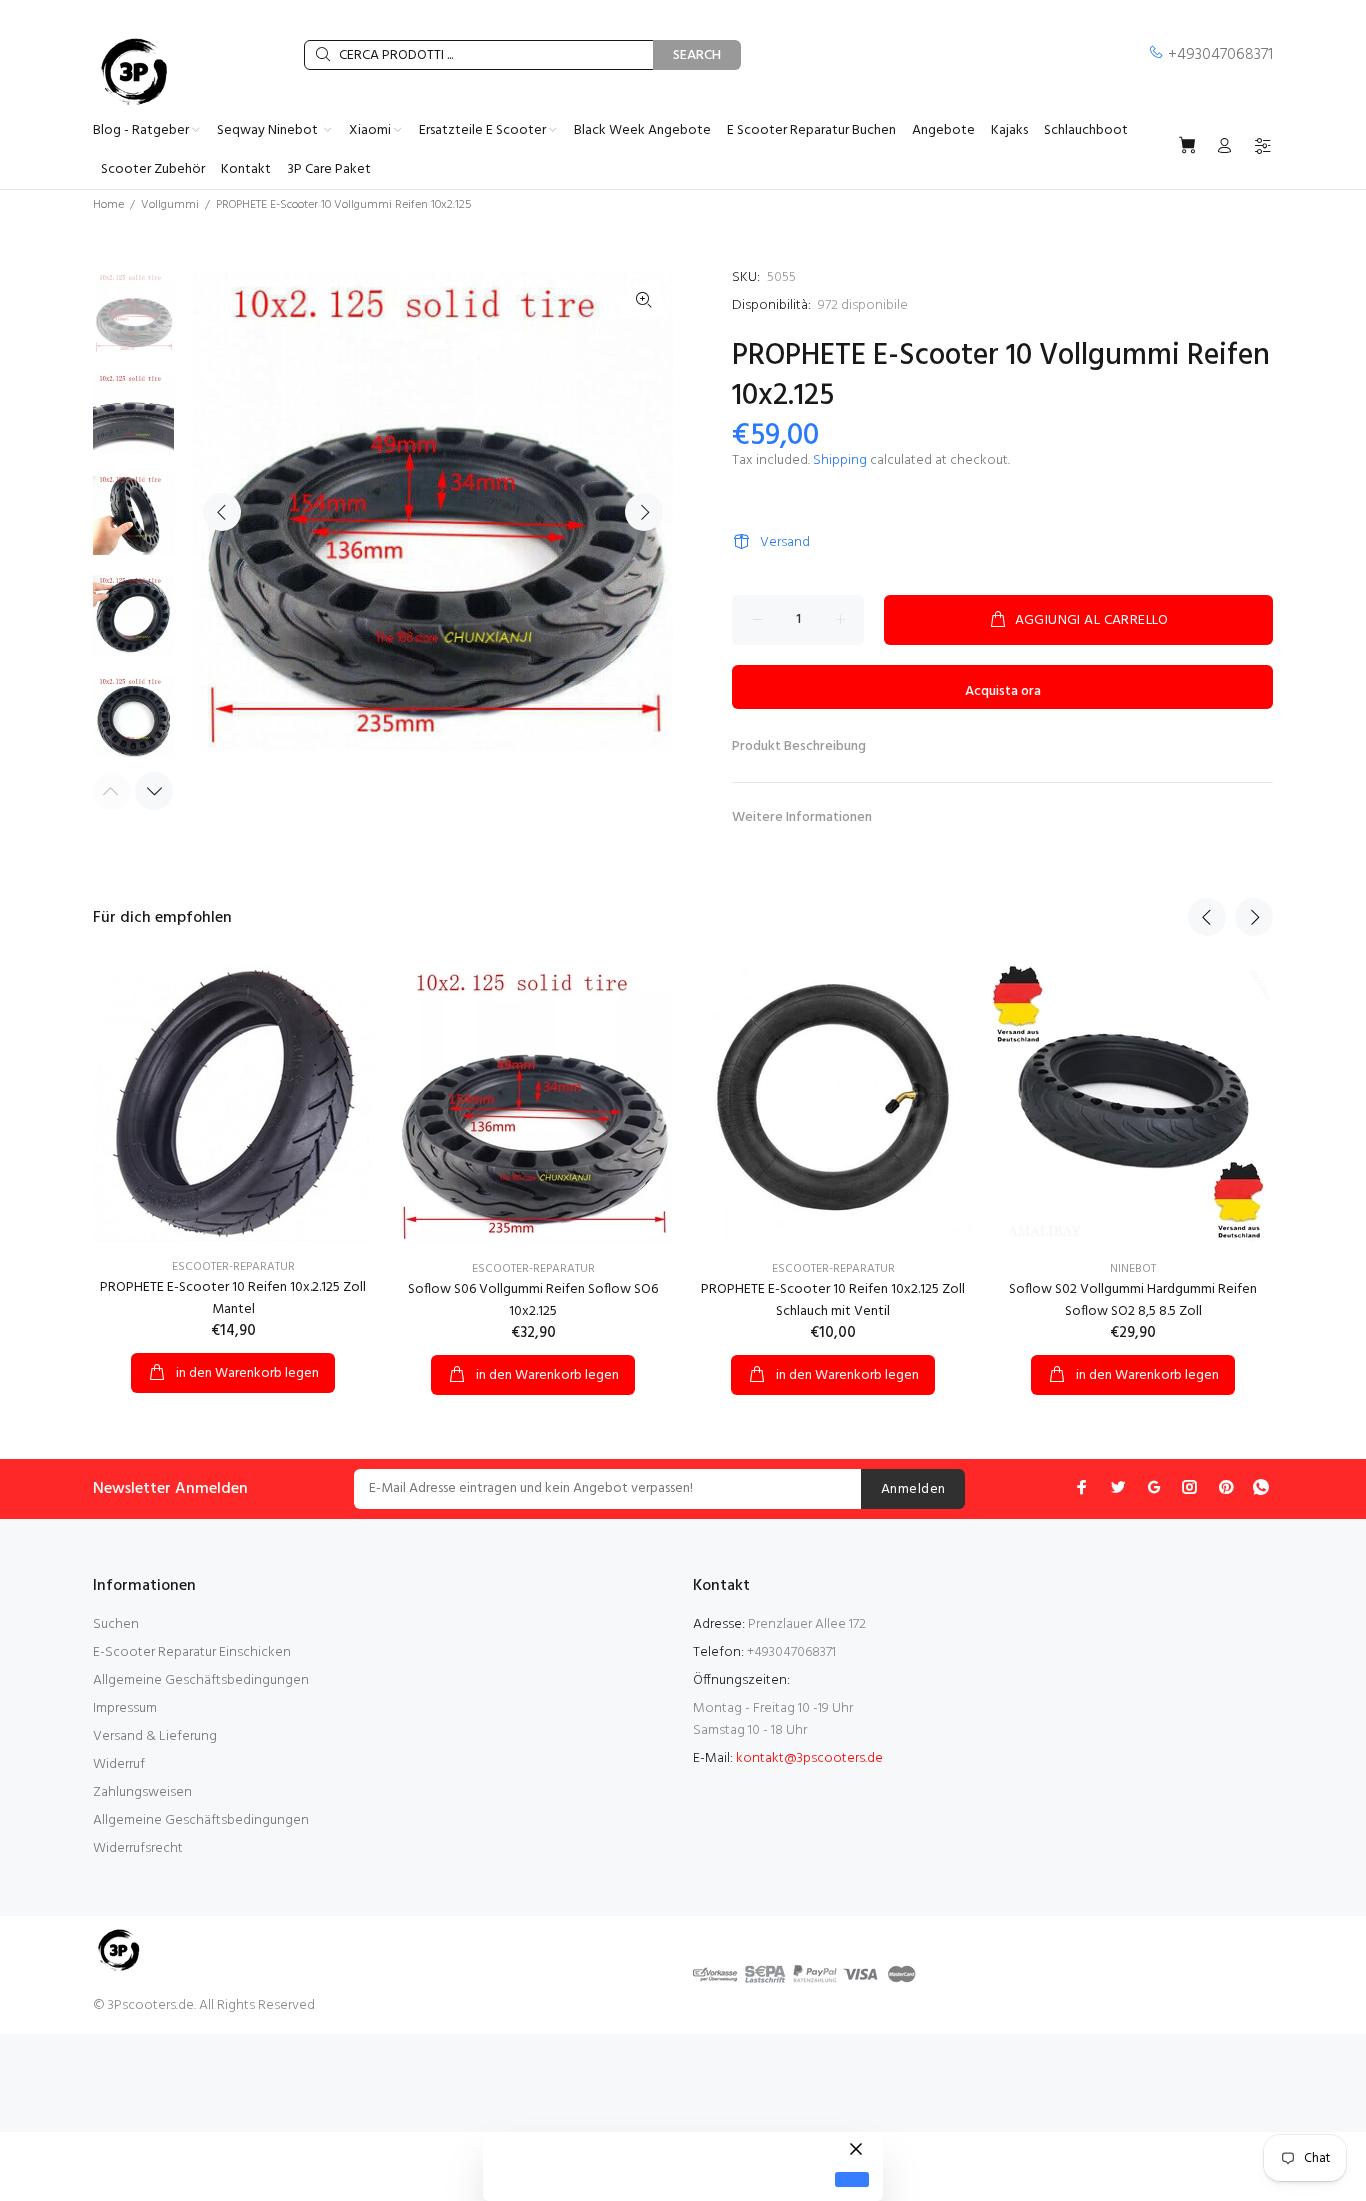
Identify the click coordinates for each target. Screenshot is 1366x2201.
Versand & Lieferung (155, 1736)
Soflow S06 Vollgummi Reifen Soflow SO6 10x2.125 (533, 1300)
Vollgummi (170, 205)
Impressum (125, 1708)
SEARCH (697, 55)
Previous (222, 512)
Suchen (116, 1624)
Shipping (840, 460)
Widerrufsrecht (138, 1848)
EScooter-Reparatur (233, 1267)
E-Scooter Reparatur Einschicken (192, 1652)
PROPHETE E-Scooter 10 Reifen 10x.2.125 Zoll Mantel (233, 1298)
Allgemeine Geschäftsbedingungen (201, 1680)
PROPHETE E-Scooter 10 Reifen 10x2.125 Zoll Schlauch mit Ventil (833, 1300)
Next (644, 512)
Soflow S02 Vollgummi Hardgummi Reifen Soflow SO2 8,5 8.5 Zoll (1133, 1300)
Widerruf (119, 1764)
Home (108, 205)
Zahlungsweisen (142, 1792)
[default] (852, 2179)
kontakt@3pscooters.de (809, 1758)
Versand (785, 542)
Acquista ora (1003, 691)
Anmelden (913, 1489)
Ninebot (1133, 1269)
